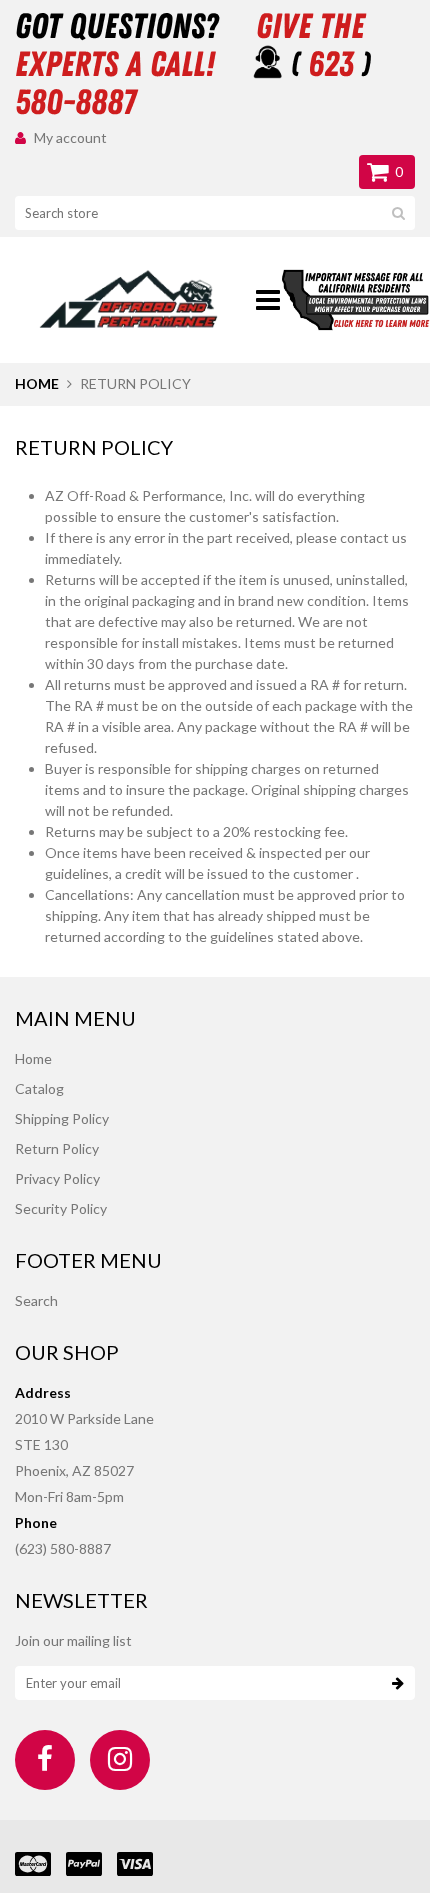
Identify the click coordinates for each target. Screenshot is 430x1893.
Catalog (39, 1088)
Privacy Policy (57, 1178)
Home (37, 383)
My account (70, 137)
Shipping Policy (62, 1118)
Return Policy (57, 1148)
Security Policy (61, 1208)
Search (36, 1300)
